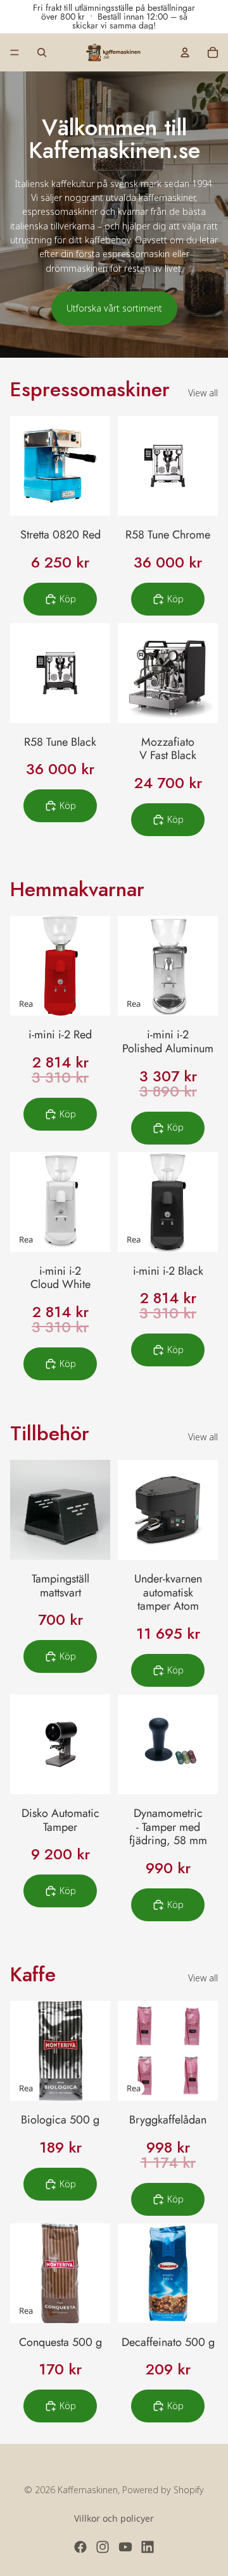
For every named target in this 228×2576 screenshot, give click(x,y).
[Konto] (185, 52)
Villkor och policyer (114, 2518)
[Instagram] (103, 2547)
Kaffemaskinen (88, 2490)
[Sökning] (42, 52)
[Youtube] (125, 2547)
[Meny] (15, 52)
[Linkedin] (148, 2547)
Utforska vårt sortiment (114, 308)
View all (203, 393)
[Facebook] (80, 2547)
